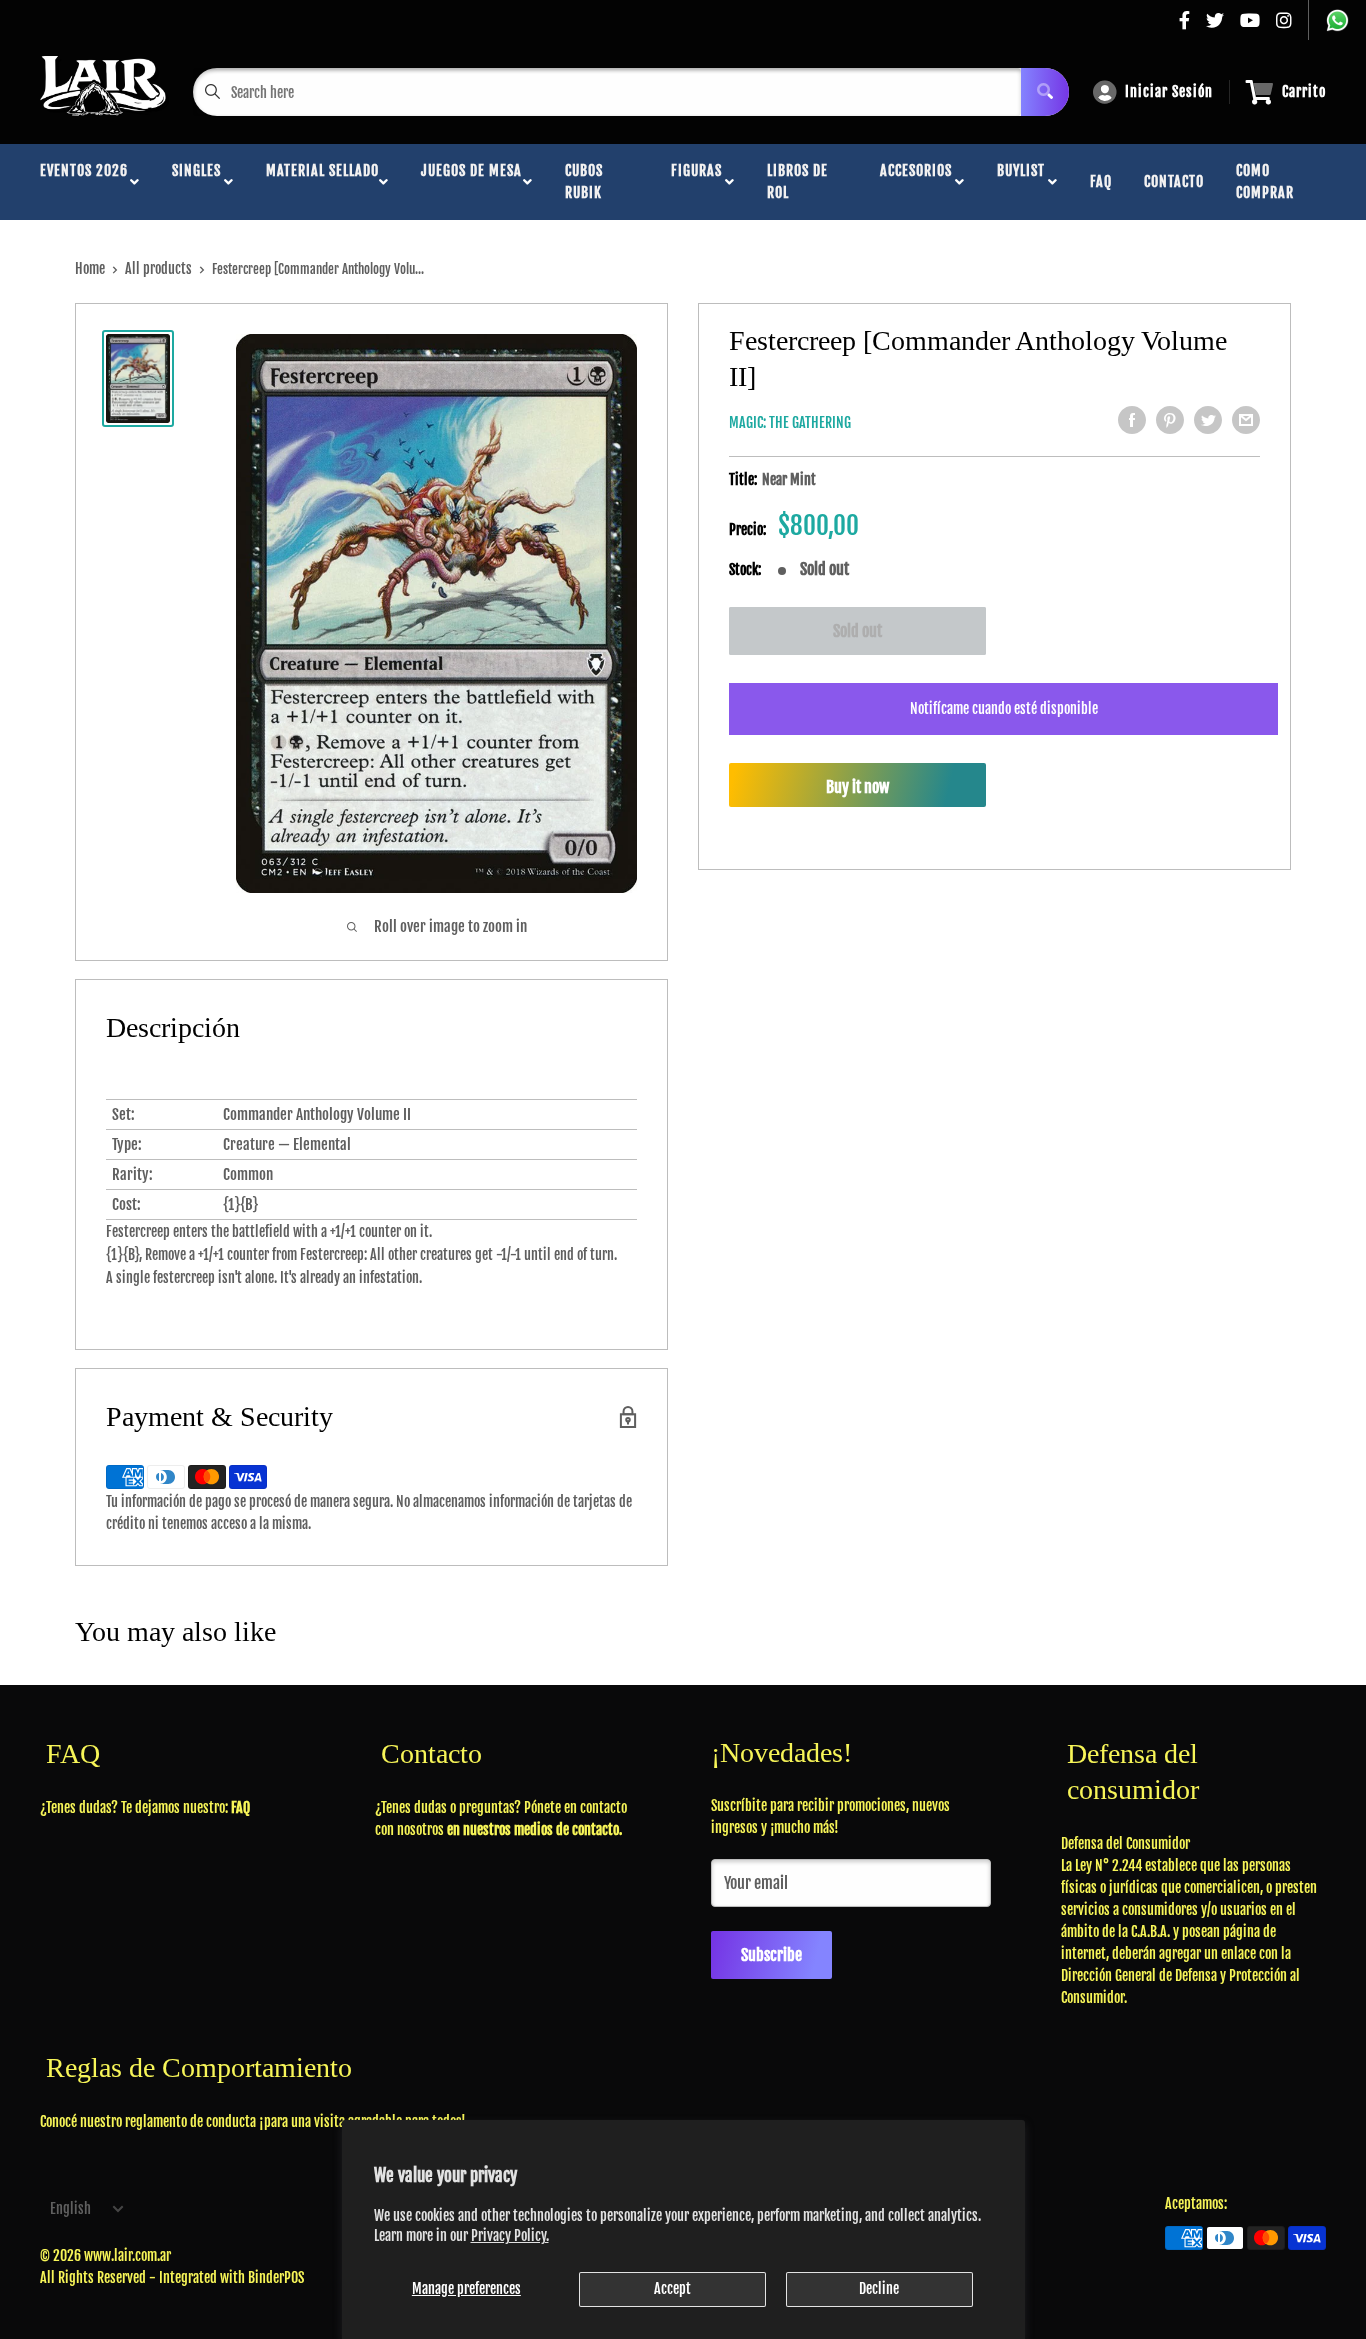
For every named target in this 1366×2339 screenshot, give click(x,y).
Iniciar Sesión (1169, 91)
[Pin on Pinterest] (1170, 420)
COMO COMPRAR (1265, 181)
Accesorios (916, 181)
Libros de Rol (797, 181)
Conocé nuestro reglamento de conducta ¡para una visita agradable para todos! (253, 2121)
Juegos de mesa (471, 181)
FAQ (1101, 181)
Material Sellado (322, 181)
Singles (196, 181)
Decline (879, 2288)
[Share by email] (1246, 420)
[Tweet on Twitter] (1208, 420)
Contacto (1174, 181)
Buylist (1021, 181)
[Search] (1045, 92)
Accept (672, 2288)
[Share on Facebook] (1132, 420)
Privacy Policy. (510, 2235)
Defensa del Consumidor (1125, 1843)
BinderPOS (276, 2277)
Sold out (857, 631)
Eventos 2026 (84, 181)
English (70, 2208)
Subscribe (771, 1955)
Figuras (696, 181)
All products (158, 268)
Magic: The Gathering (790, 422)
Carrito (1304, 91)
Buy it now (857, 787)
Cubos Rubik (584, 181)
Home (90, 268)
